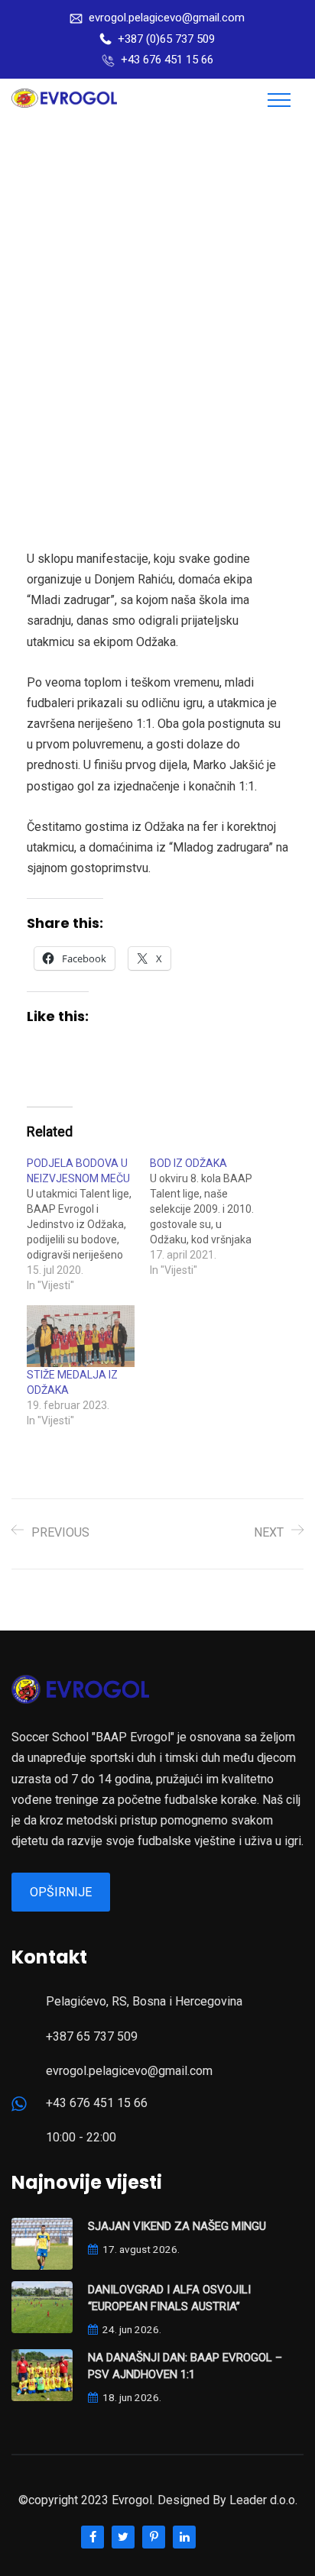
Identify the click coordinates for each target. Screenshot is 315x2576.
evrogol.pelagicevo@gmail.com (167, 18)
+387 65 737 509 (92, 2036)
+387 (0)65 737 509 (166, 39)
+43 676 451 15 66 (167, 60)
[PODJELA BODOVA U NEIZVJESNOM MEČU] (88, 1224)
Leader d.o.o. (263, 2500)
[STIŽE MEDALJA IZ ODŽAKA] (81, 1336)
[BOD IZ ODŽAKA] (211, 1217)
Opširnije (61, 1892)
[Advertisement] (157, 286)
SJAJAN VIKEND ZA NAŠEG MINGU (177, 2226)
